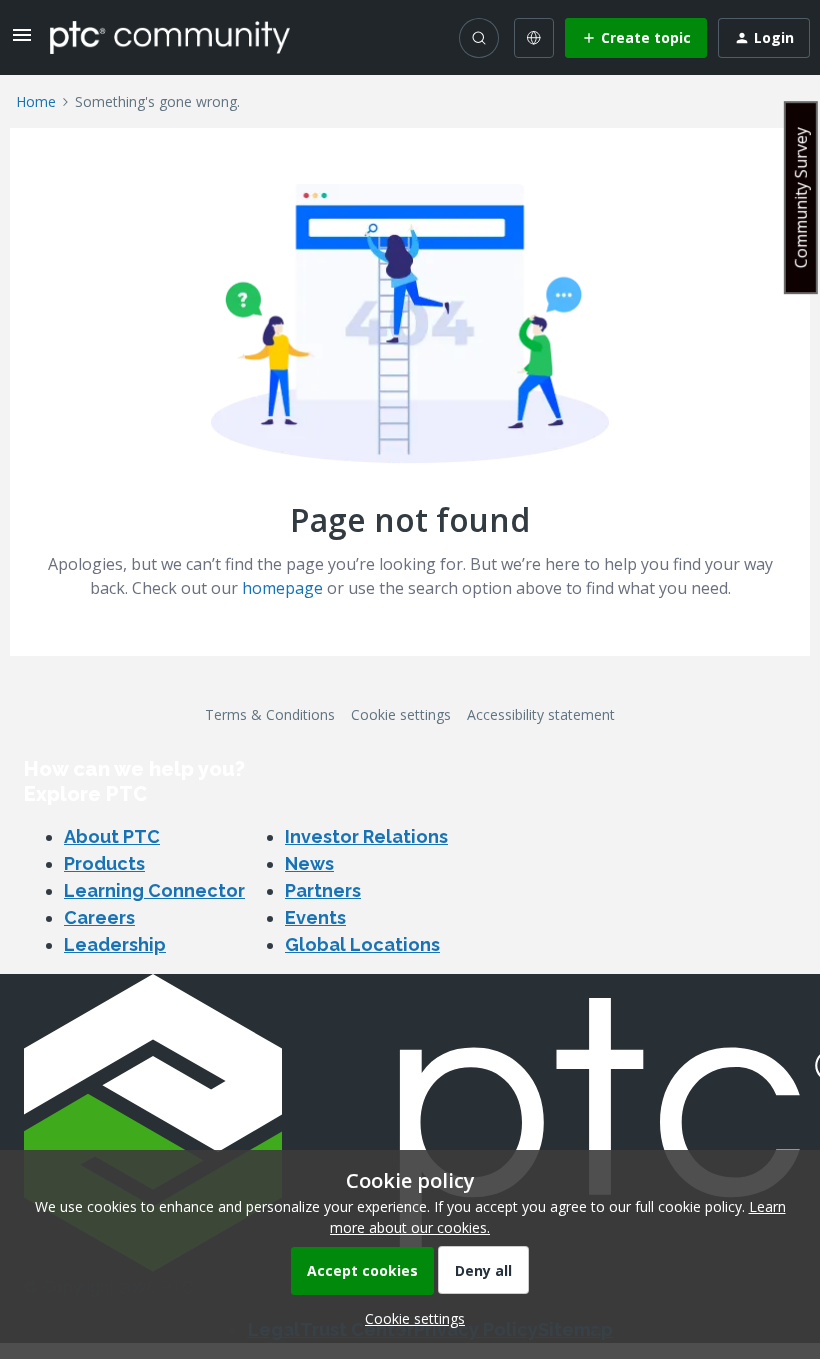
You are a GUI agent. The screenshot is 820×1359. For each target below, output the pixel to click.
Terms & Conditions (270, 714)
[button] (22, 41)
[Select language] (534, 38)
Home (36, 101)
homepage (282, 588)
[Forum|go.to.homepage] (170, 37)
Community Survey (801, 197)
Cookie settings (401, 714)
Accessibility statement (541, 714)
